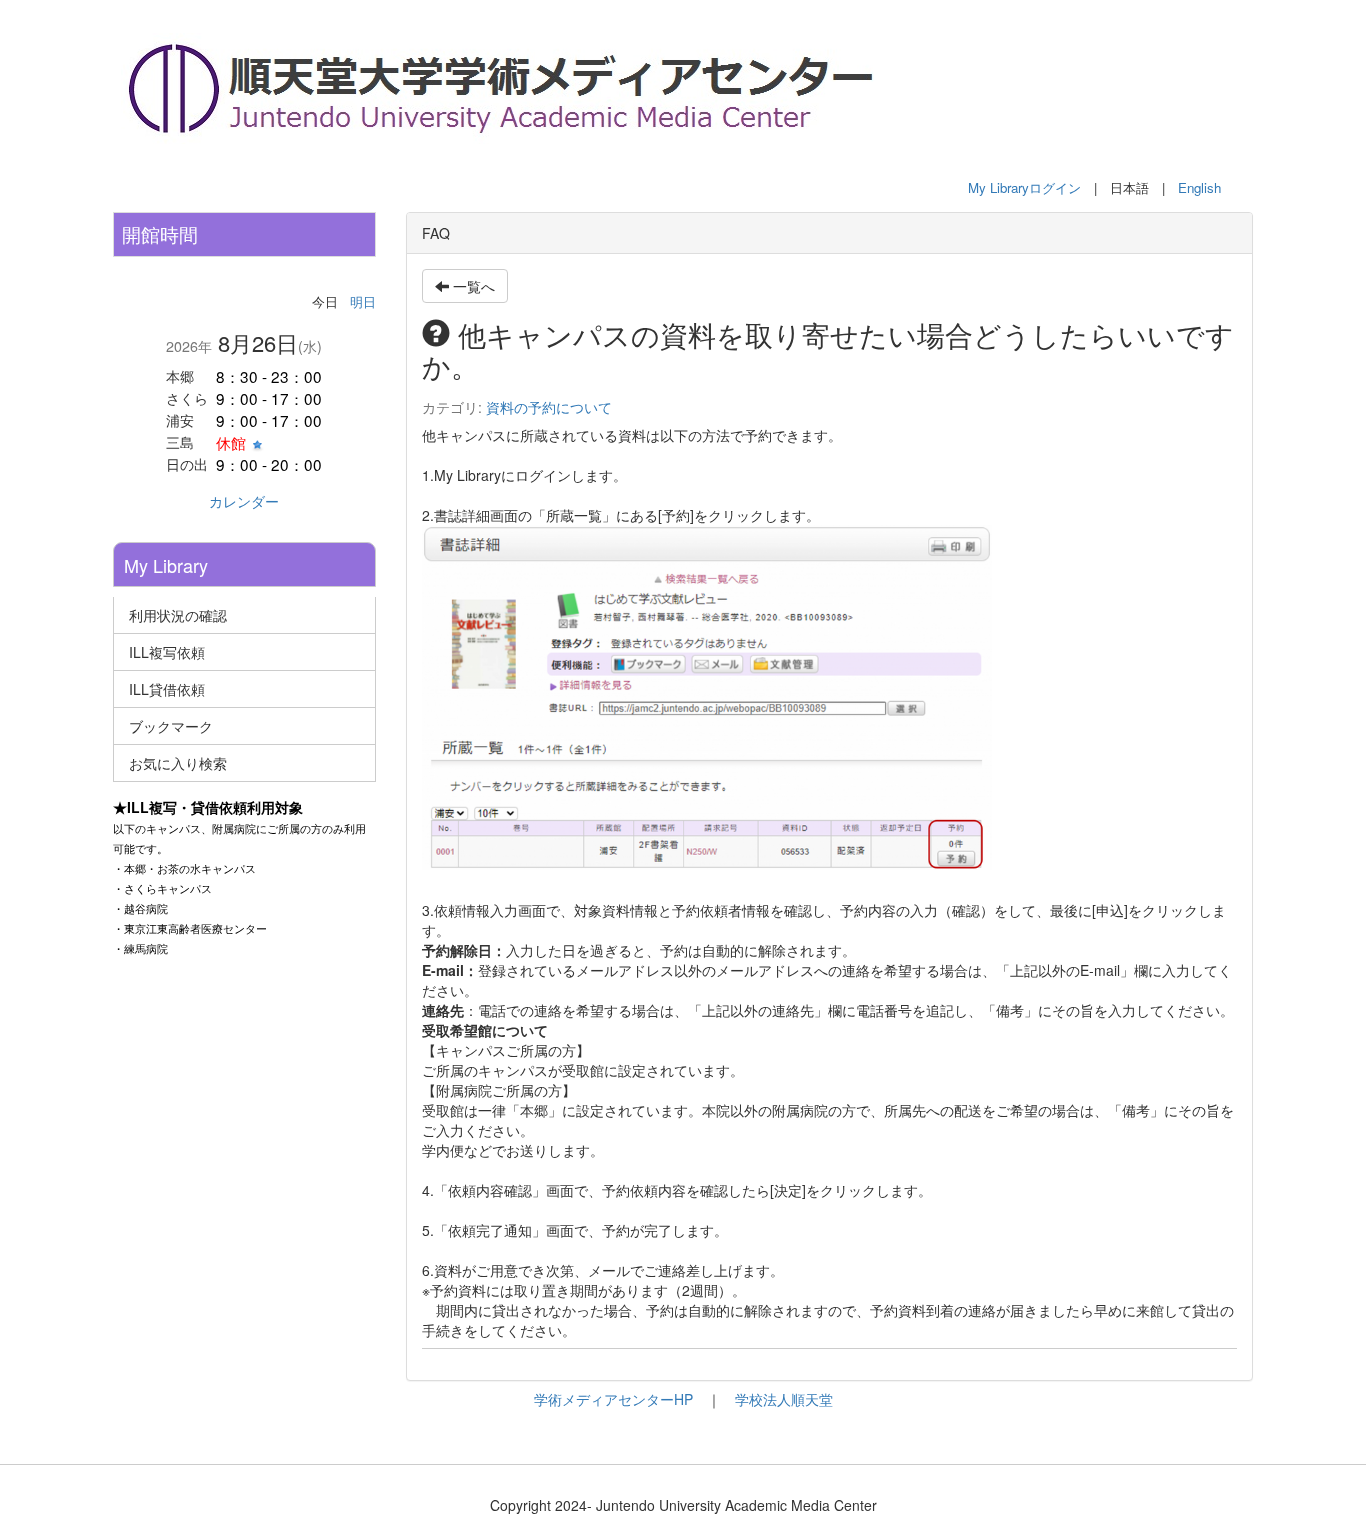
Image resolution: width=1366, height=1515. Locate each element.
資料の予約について (549, 407)
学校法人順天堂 (784, 1399)
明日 (363, 301)
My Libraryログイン (1024, 187)
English (1199, 187)
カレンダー (244, 501)
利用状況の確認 (178, 615)
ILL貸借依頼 (167, 689)
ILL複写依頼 (167, 652)
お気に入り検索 (178, 763)
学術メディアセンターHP (613, 1399)
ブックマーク (171, 726)
